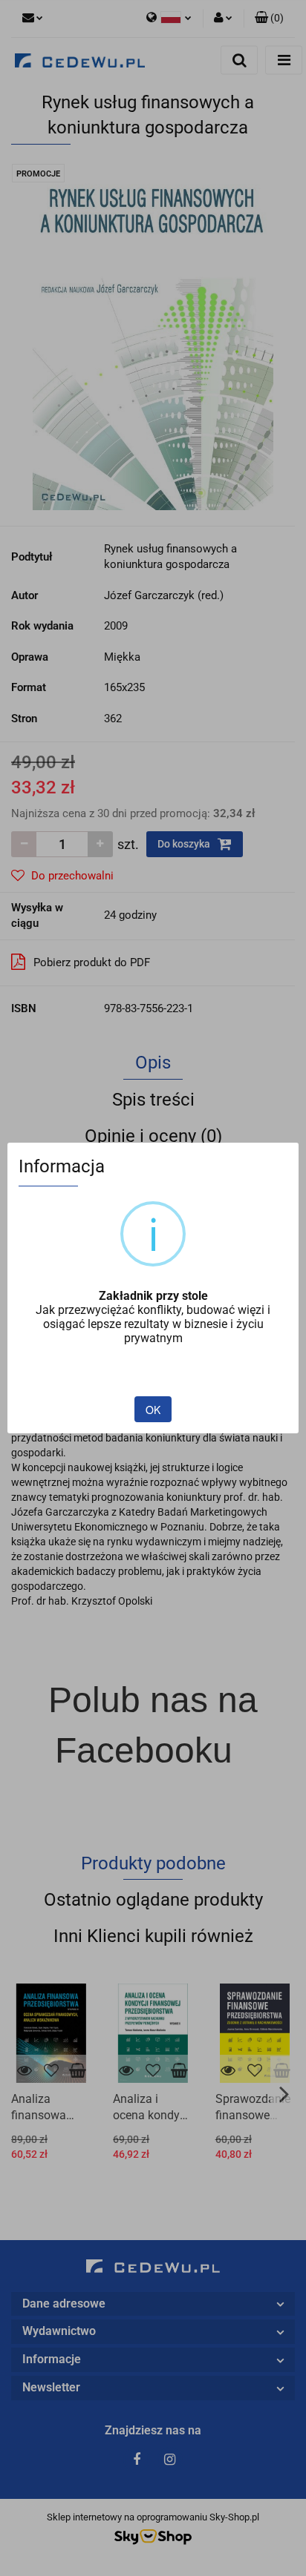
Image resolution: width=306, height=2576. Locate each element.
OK (153, 1410)
